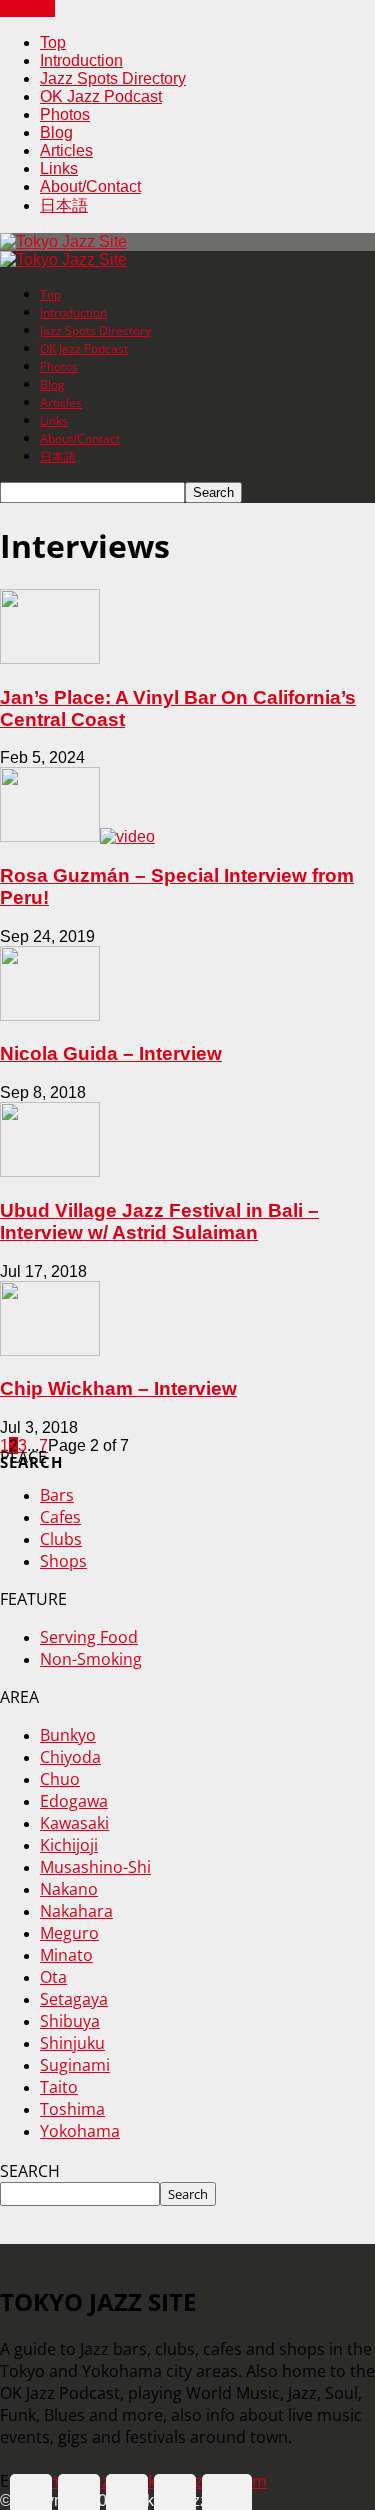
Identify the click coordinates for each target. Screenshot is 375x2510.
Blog (56, 132)
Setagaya (74, 1999)
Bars (57, 1495)
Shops (63, 1561)
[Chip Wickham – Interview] (50, 1350)
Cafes (60, 1517)
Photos (65, 114)
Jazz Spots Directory (113, 78)
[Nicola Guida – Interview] (50, 1015)
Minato (66, 1955)
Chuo (60, 1779)
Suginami (75, 2065)
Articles (66, 150)
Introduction (81, 60)
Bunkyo (68, 1735)
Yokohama (80, 2131)
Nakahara (76, 1911)
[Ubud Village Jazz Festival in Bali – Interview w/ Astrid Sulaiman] (50, 1171)
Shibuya (70, 2021)
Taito (59, 2087)
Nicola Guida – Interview (111, 1053)
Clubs (61, 1539)
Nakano (69, 1889)
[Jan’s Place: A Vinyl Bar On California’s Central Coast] (50, 658)
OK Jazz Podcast (101, 96)
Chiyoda (70, 1757)
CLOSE (27, 8)
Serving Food (89, 1637)
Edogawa (74, 1801)
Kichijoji (69, 1845)
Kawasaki (74, 1823)
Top (53, 42)
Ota (53, 1977)
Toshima (72, 2109)
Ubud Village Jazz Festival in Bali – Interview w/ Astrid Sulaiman (159, 1221)
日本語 (64, 205)
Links (59, 168)
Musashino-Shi (95, 1867)
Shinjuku (72, 2043)
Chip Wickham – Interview (118, 1388)
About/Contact (90, 186)
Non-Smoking (91, 1659)
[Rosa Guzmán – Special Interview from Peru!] (77, 836)
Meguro (69, 1933)
